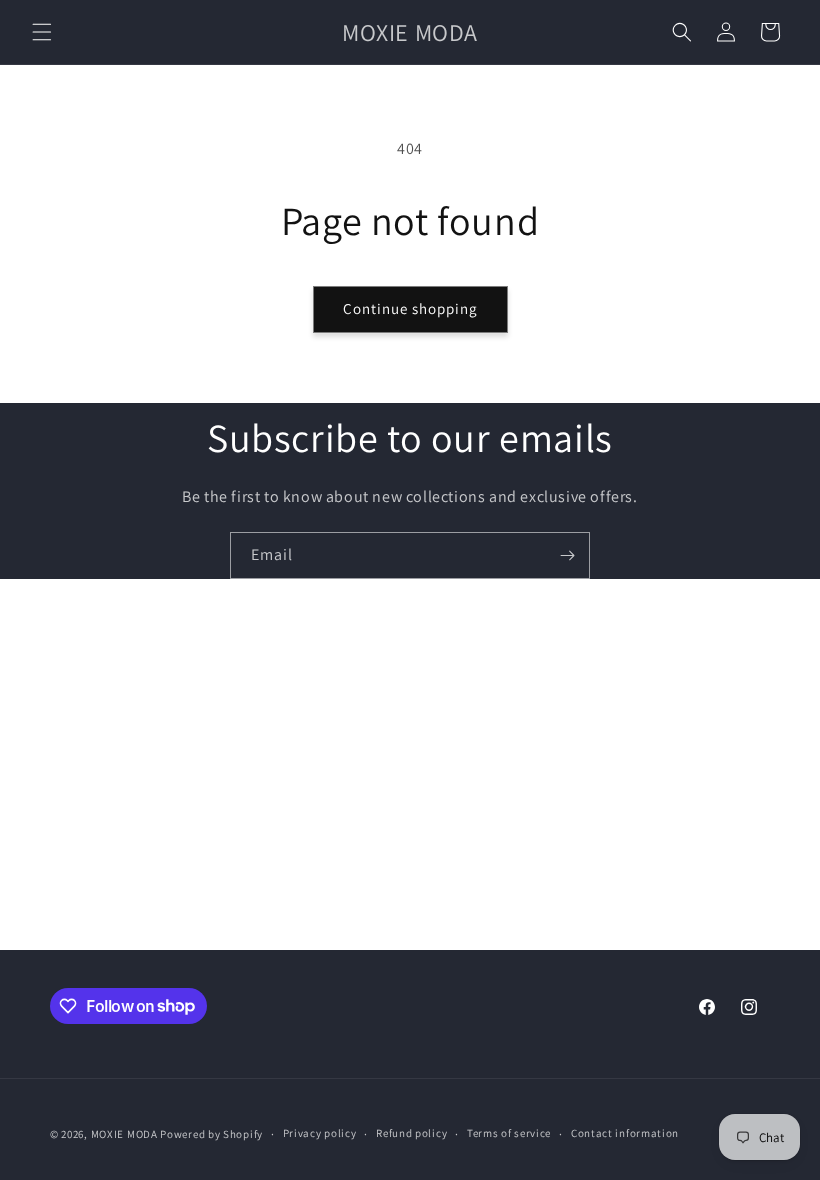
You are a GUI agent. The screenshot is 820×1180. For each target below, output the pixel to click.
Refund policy (411, 1133)
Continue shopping (410, 308)
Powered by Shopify (211, 1134)
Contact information (625, 1133)
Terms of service (509, 1133)
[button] (42, 32)
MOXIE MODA (124, 1134)
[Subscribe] (567, 555)
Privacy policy (320, 1133)
